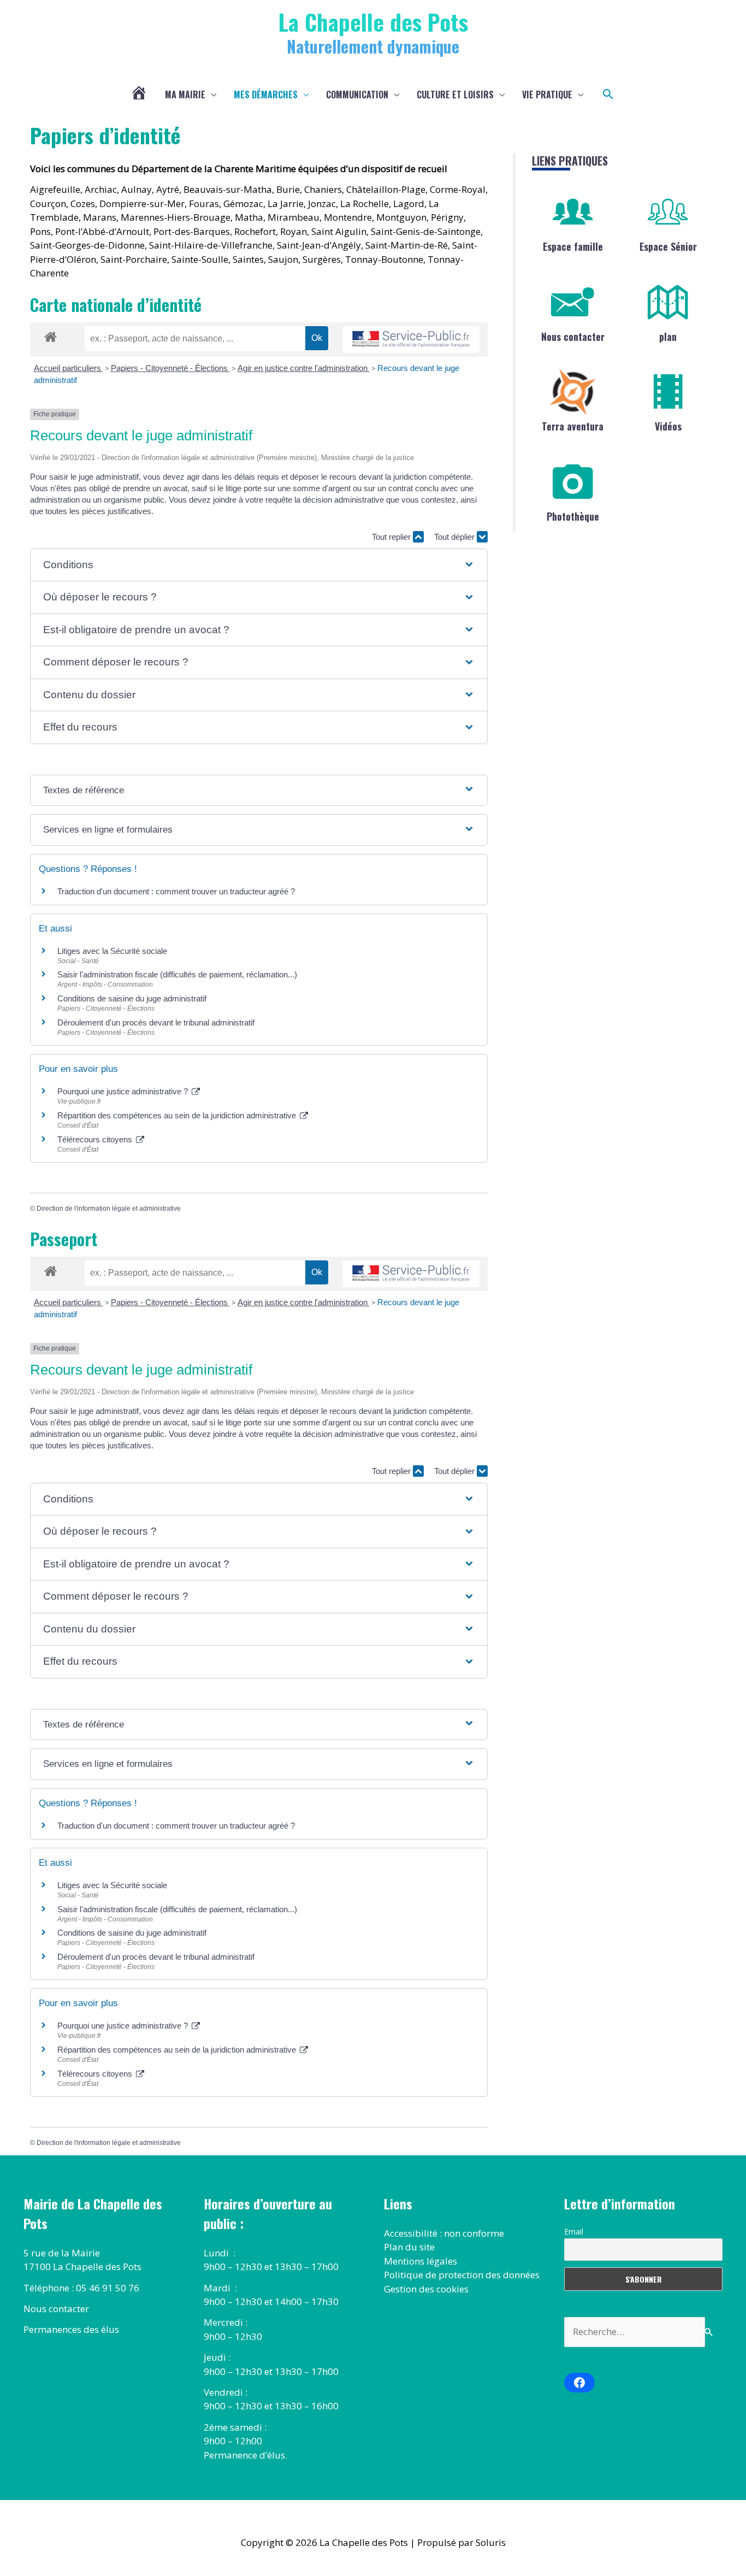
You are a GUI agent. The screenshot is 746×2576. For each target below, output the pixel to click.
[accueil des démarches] (51, 335)
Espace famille (573, 246)
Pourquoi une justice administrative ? (124, 1091)
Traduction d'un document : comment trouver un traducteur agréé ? (176, 891)
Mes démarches (266, 95)
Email (574, 2232)
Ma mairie (185, 95)
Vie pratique (547, 95)
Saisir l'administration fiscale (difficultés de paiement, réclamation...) (177, 974)
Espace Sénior (668, 246)
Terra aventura (573, 426)
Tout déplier (455, 537)
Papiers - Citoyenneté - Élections (170, 368)
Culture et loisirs (455, 95)
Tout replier (392, 537)
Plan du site (409, 2247)
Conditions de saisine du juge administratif (132, 998)
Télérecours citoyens (96, 1139)
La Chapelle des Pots (373, 22)
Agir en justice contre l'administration (304, 368)
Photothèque (573, 516)
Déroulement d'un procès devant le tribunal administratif (156, 1022)
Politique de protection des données (462, 2275)
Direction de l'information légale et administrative (109, 1209)
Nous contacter (573, 337)
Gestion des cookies (426, 2289)
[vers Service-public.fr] (411, 340)
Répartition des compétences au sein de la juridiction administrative (178, 1115)
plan (668, 337)
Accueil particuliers (69, 368)
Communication (357, 95)
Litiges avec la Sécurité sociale (112, 951)
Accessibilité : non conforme (444, 2233)
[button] (608, 95)
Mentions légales (421, 2261)
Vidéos (668, 426)
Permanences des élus (71, 2329)
